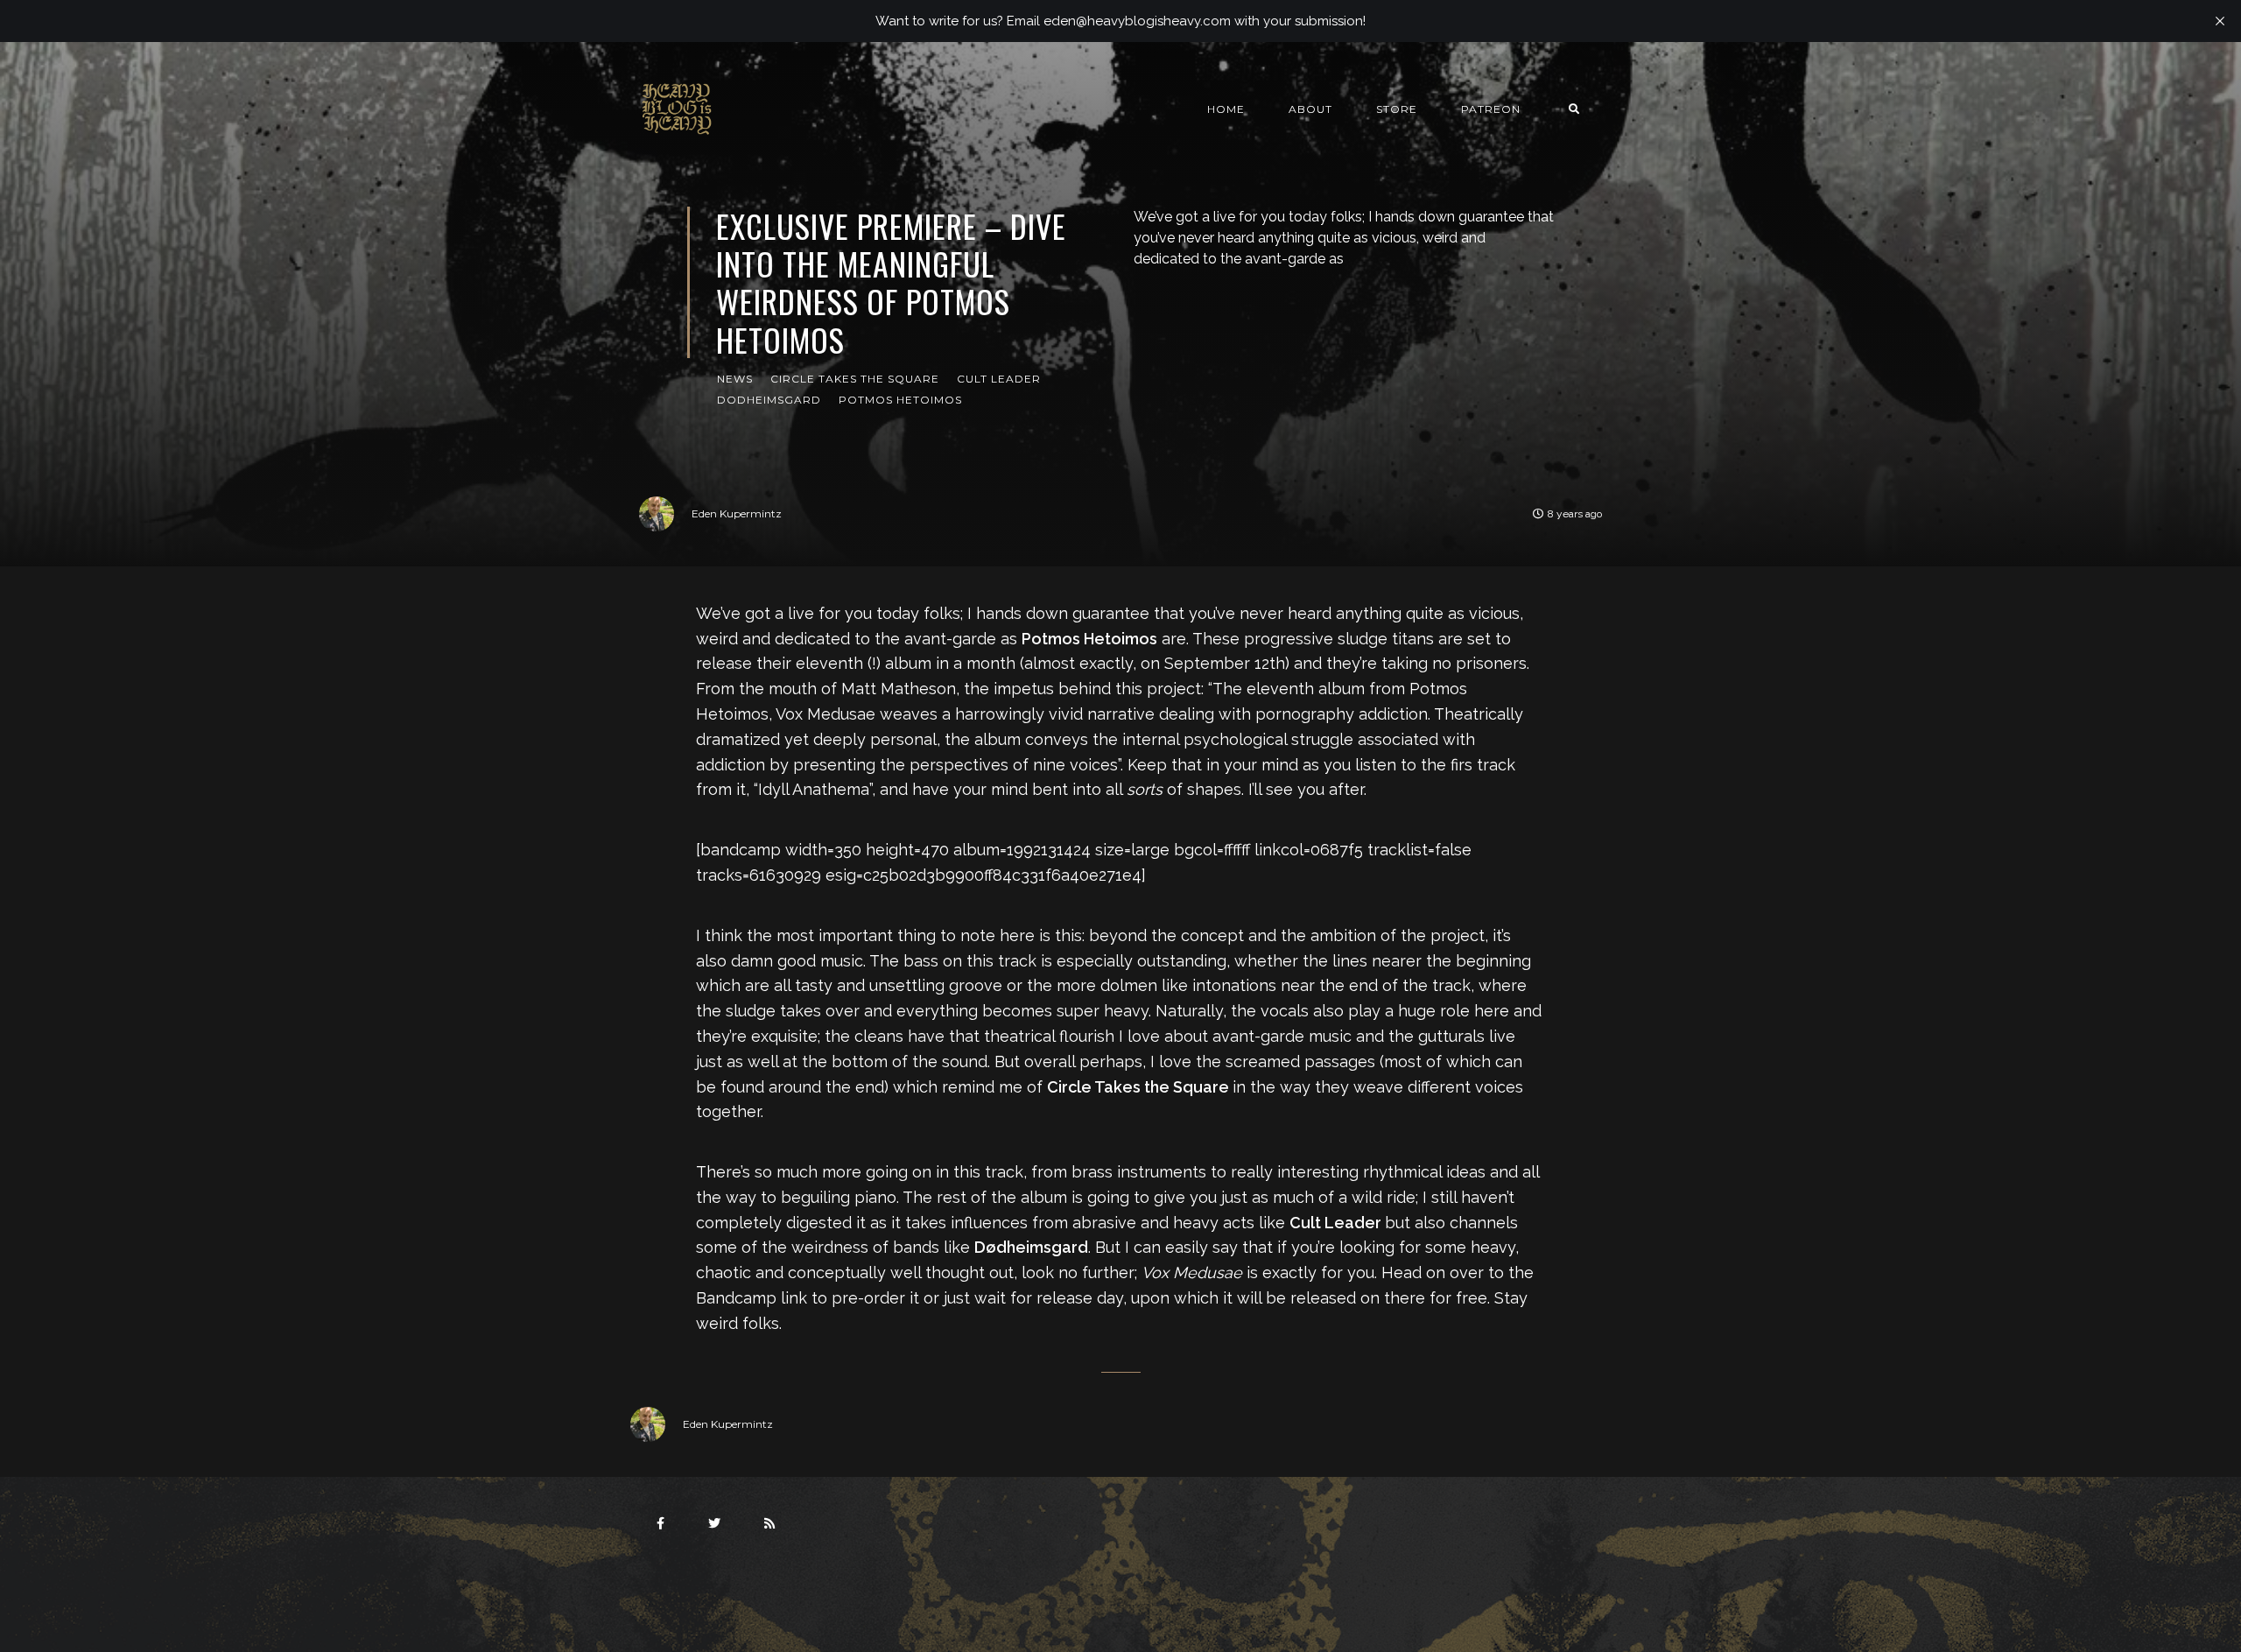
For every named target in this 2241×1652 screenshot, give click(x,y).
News (735, 379)
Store (1397, 109)
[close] (2220, 21)
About (1310, 109)
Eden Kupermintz (737, 513)
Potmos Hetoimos (900, 400)
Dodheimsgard (769, 400)
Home (1226, 109)
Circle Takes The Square (855, 379)
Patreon (1491, 109)
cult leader (999, 379)
